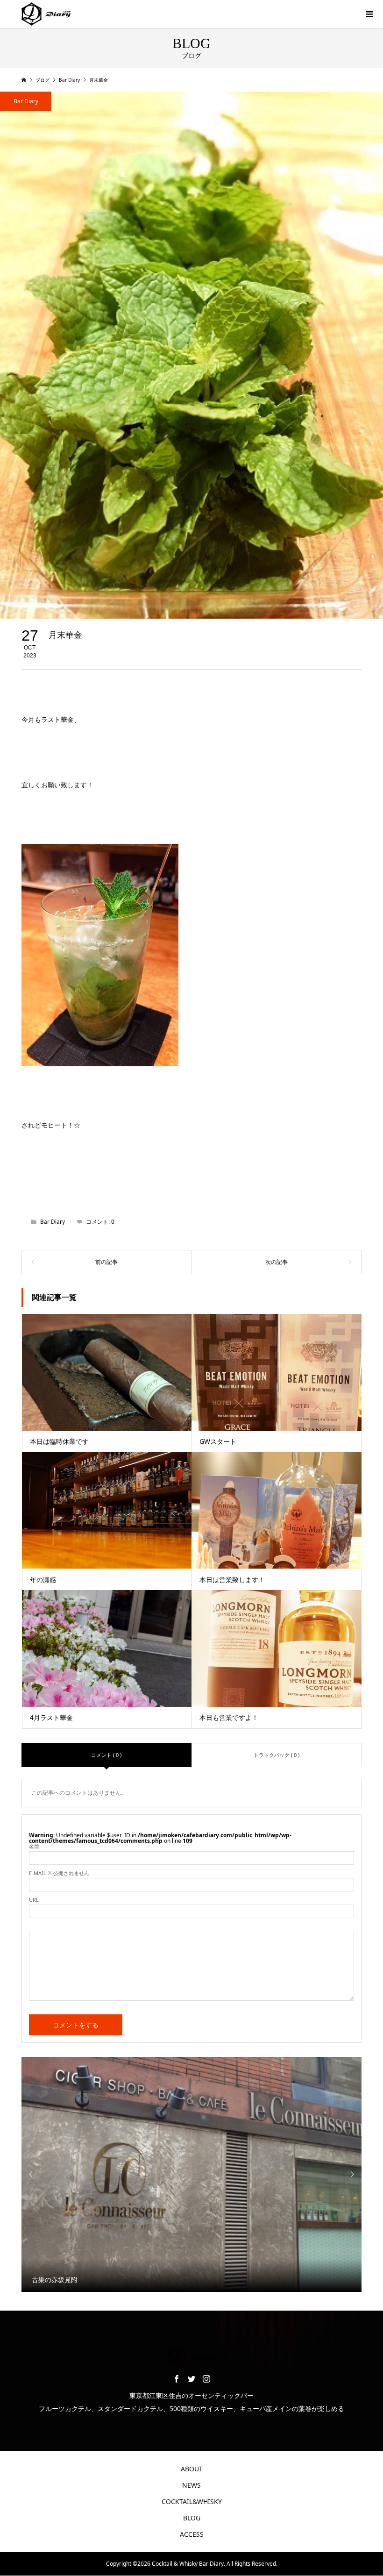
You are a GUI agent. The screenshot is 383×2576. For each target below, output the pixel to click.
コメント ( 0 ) (106, 1755)
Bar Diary (26, 101)
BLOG (192, 2518)
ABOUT (192, 2469)
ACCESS (192, 2534)
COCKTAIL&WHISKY (192, 2501)
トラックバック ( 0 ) (277, 1755)
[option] (192, 2174)
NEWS (191, 2485)
